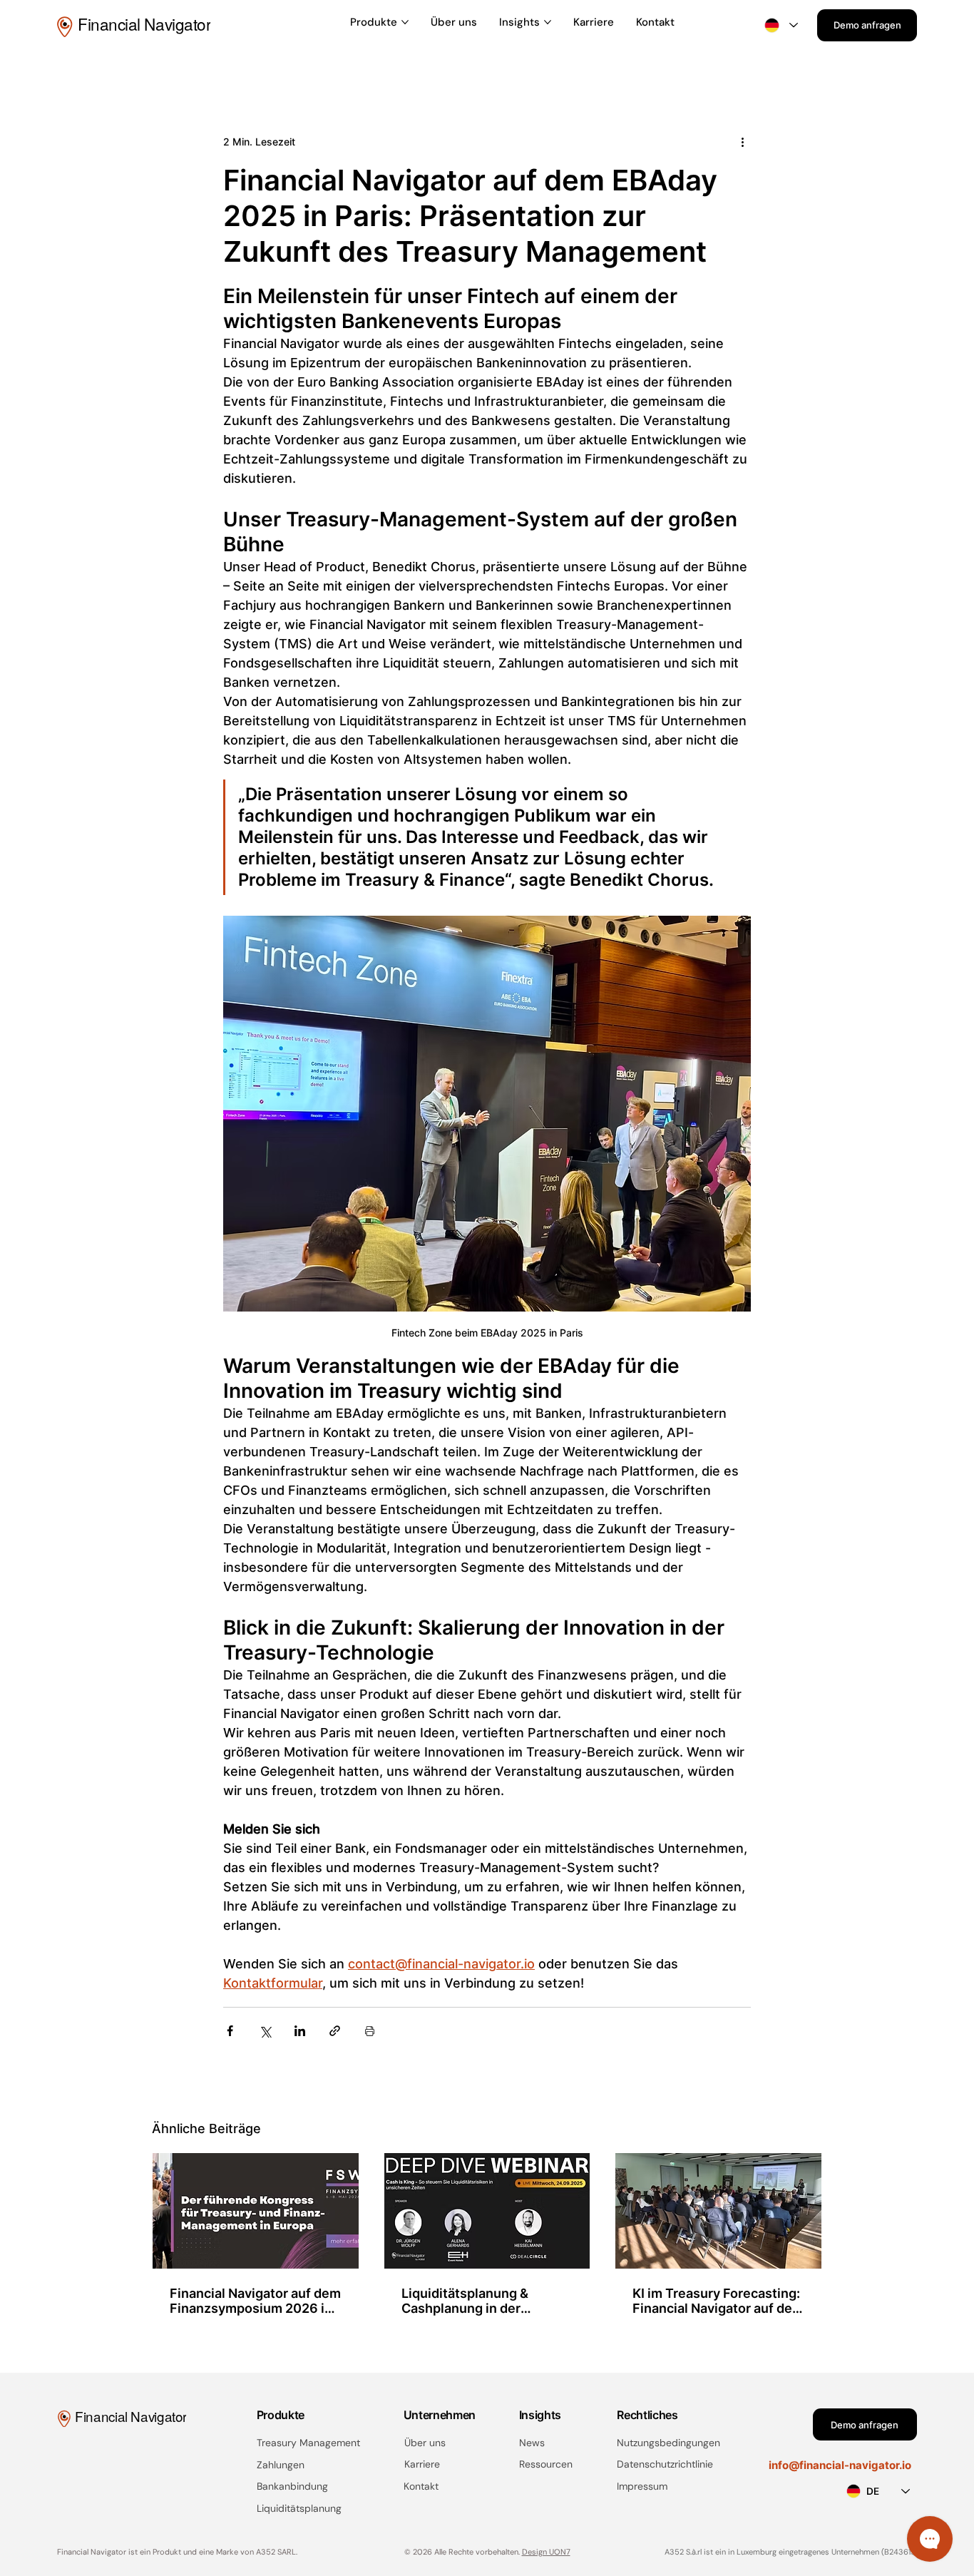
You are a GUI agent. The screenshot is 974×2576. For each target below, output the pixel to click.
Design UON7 (546, 2552)
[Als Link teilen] (335, 2031)
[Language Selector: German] (781, 25)
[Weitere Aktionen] (742, 141)
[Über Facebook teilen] (230, 2031)
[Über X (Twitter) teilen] (265, 2031)
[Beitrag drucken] (370, 2031)
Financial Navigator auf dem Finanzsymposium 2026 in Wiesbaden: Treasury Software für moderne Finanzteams (255, 2301)
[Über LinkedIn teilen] (300, 2031)
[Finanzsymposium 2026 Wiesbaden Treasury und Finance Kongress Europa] (256, 2211)
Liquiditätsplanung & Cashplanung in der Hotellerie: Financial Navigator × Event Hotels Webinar (478, 2301)
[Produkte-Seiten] (405, 22)
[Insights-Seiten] (548, 22)
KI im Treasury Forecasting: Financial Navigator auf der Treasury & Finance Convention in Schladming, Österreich (716, 2301)
